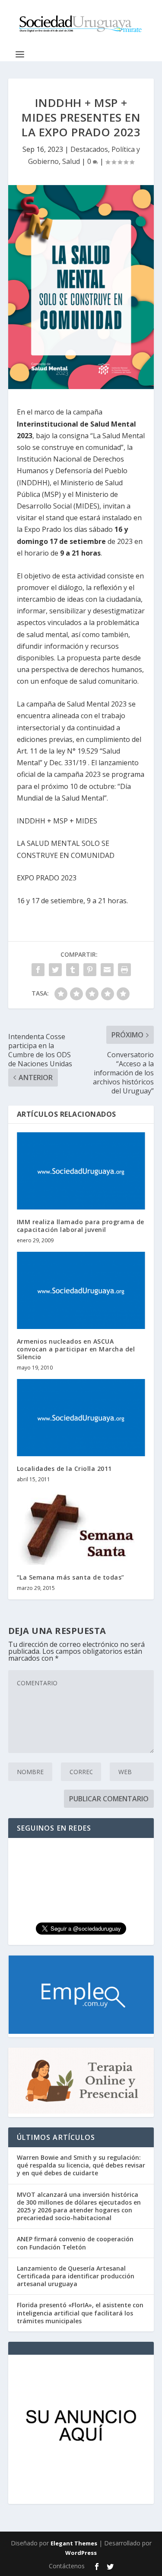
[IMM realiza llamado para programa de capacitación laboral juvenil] (81, 1171)
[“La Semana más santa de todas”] (81, 1528)
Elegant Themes (74, 2543)
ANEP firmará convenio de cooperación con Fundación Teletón (75, 2243)
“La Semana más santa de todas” (71, 1577)
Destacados (89, 149)
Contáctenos (67, 2566)
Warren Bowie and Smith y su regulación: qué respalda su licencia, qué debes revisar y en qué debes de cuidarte (81, 2165)
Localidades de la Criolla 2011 (64, 1469)
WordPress (81, 2553)
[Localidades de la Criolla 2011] (81, 1418)
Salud (71, 161)
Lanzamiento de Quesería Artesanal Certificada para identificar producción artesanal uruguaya (76, 2276)
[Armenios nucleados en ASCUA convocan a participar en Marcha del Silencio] (81, 1290)
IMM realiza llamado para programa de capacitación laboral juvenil (81, 1226)
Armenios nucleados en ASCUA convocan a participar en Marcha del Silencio (76, 1349)
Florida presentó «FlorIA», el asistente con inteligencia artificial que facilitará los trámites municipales (80, 2313)
